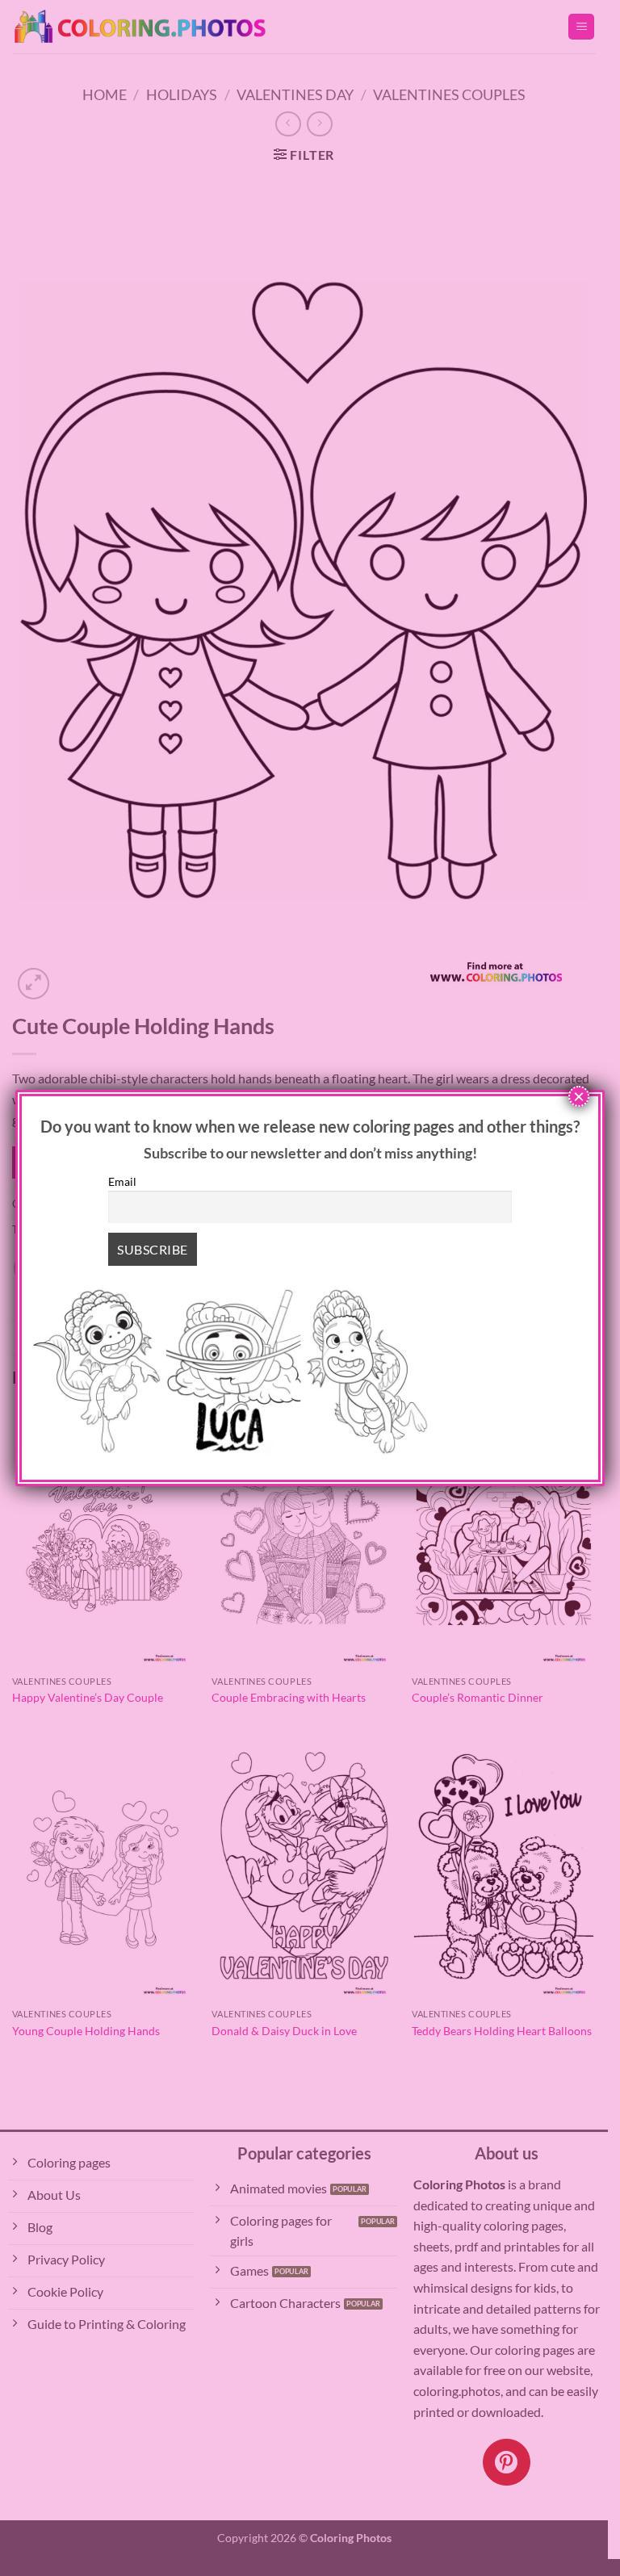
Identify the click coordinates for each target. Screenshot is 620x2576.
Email (122, 1181)
